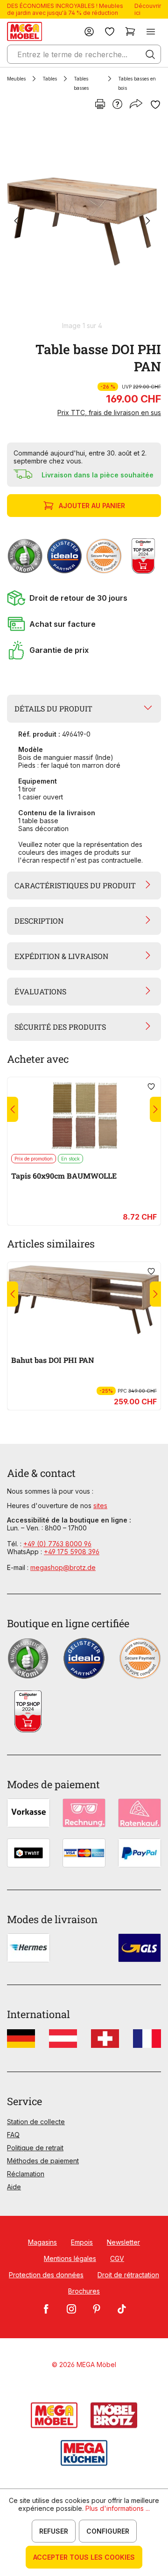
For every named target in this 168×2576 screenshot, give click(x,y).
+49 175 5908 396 (72, 1552)
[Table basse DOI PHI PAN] (82, 221)
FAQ (13, 2135)
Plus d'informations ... (118, 2508)
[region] (84, 225)
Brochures (84, 2291)
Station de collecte (36, 2122)
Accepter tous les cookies (84, 2557)
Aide (14, 2187)
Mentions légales (70, 2258)
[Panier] (130, 31)
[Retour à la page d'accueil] (24, 31)
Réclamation (26, 2174)
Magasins (42, 2242)
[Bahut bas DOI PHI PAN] (84, 1300)
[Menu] (151, 31)
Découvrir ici (148, 9)
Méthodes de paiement (43, 2161)
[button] (84, 598)
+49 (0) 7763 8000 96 (57, 1544)
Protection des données (46, 2275)
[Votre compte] (89, 31)
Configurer (108, 2531)
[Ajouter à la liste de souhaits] (155, 105)
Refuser (54, 2531)
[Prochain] (148, 222)
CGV (117, 2258)
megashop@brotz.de (63, 1567)
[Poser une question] (117, 105)
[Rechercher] (150, 54)
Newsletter (123, 2242)
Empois (82, 2242)
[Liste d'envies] (110, 31)
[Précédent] (16, 222)
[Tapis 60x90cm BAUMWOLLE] (84, 1115)
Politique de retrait (35, 2148)
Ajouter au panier (92, 506)
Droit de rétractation (128, 2275)
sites (100, 1506)
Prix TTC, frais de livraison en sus (109, 413)
